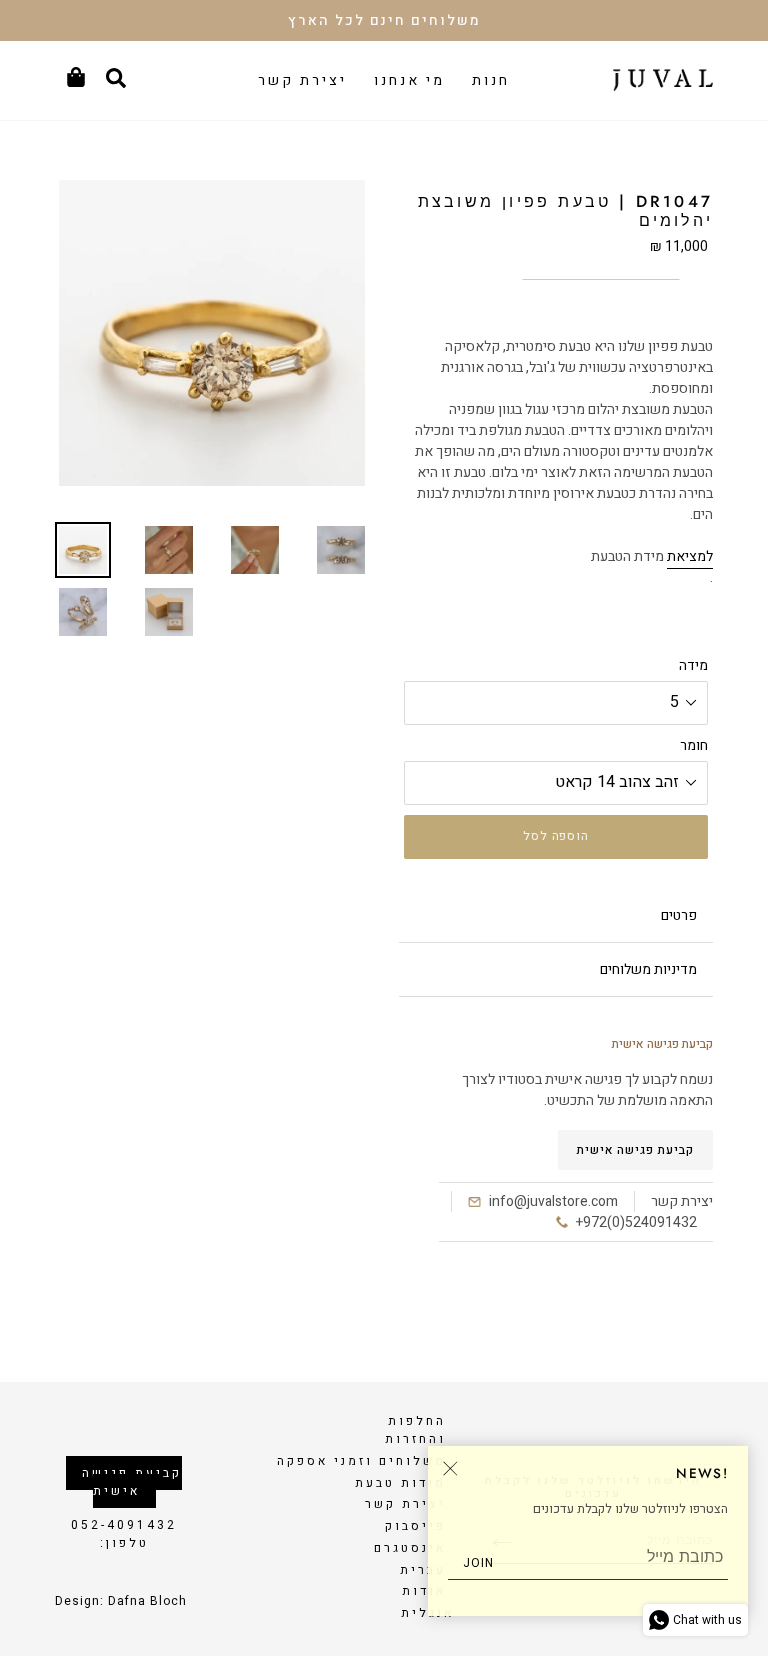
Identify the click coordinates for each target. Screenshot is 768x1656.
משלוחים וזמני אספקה (361, 1461)
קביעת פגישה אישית (635, 1150)
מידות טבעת (400, 1483)
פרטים (679, 915)
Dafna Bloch (147, 1601)
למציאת (690, 556)
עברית (423, 1570)
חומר (694, 745)
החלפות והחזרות (415, 1430)
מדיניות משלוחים (648, 969)
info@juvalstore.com (553, 1201)
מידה (693, 665)
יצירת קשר (405, 1504)
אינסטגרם (410, 1548)
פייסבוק (415, 1526)
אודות (424, 1591)
